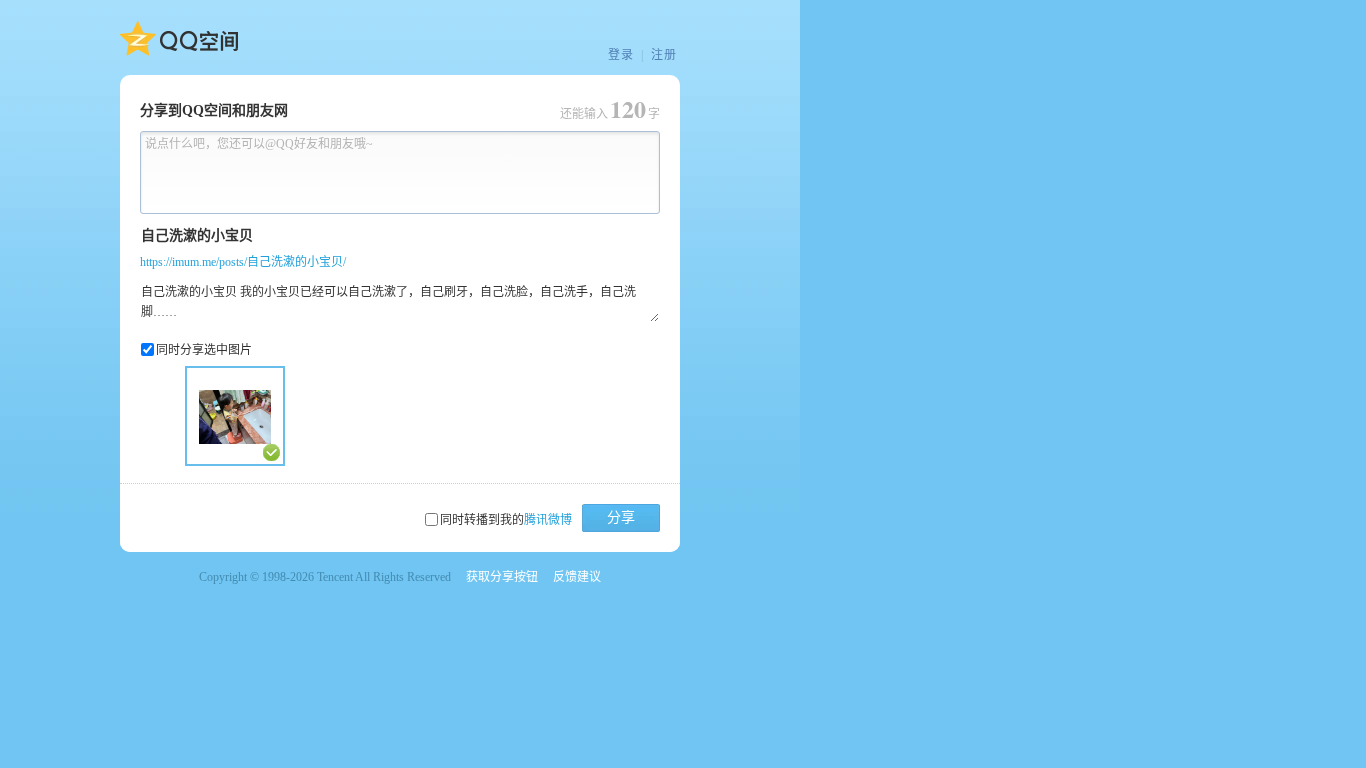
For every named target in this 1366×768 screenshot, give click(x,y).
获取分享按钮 (502, 577)
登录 (621, 55)
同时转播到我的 (506, 520)
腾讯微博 (548, 520)
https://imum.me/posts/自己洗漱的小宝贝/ (243, 262)
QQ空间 (179, 39)
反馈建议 (577, 577)
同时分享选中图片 (204, 350)
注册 (664, 55)
